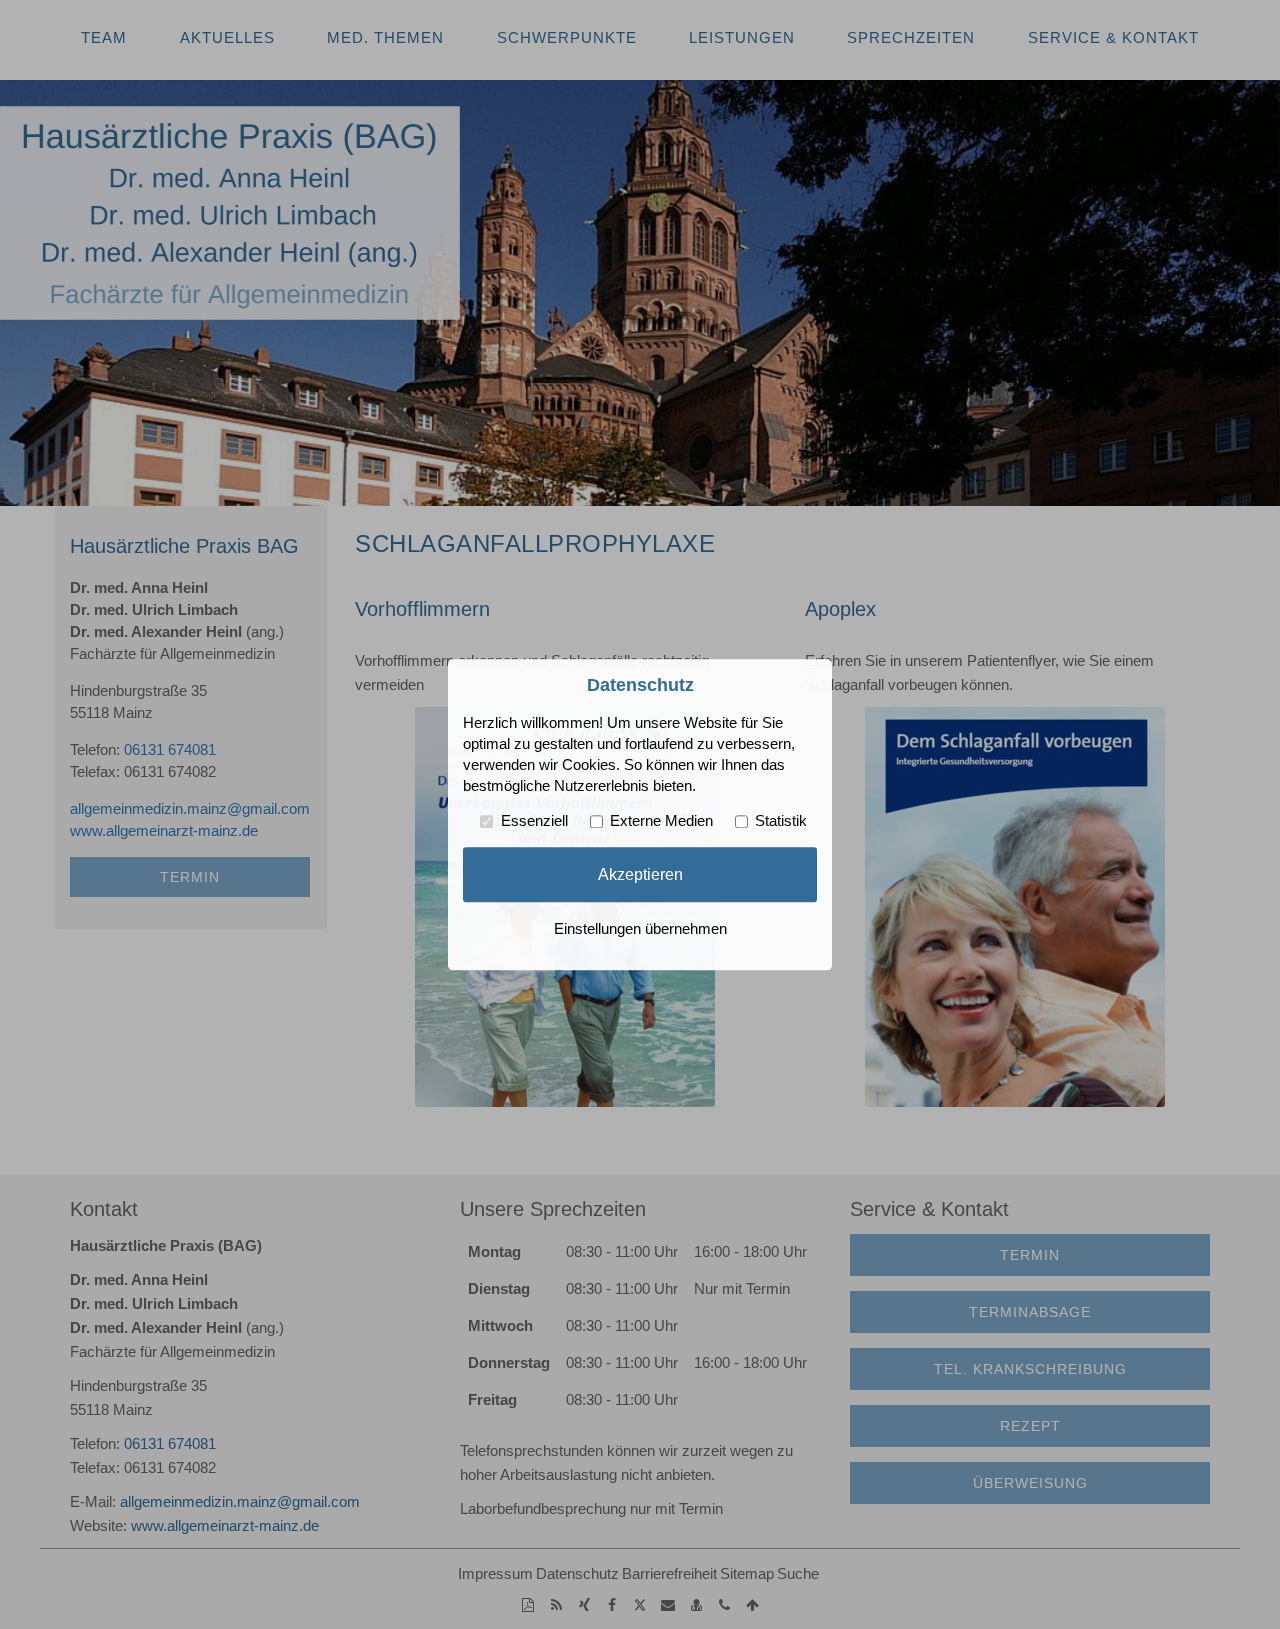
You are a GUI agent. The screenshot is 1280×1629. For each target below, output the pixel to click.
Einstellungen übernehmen (640, 929)
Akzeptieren (640, 874)
